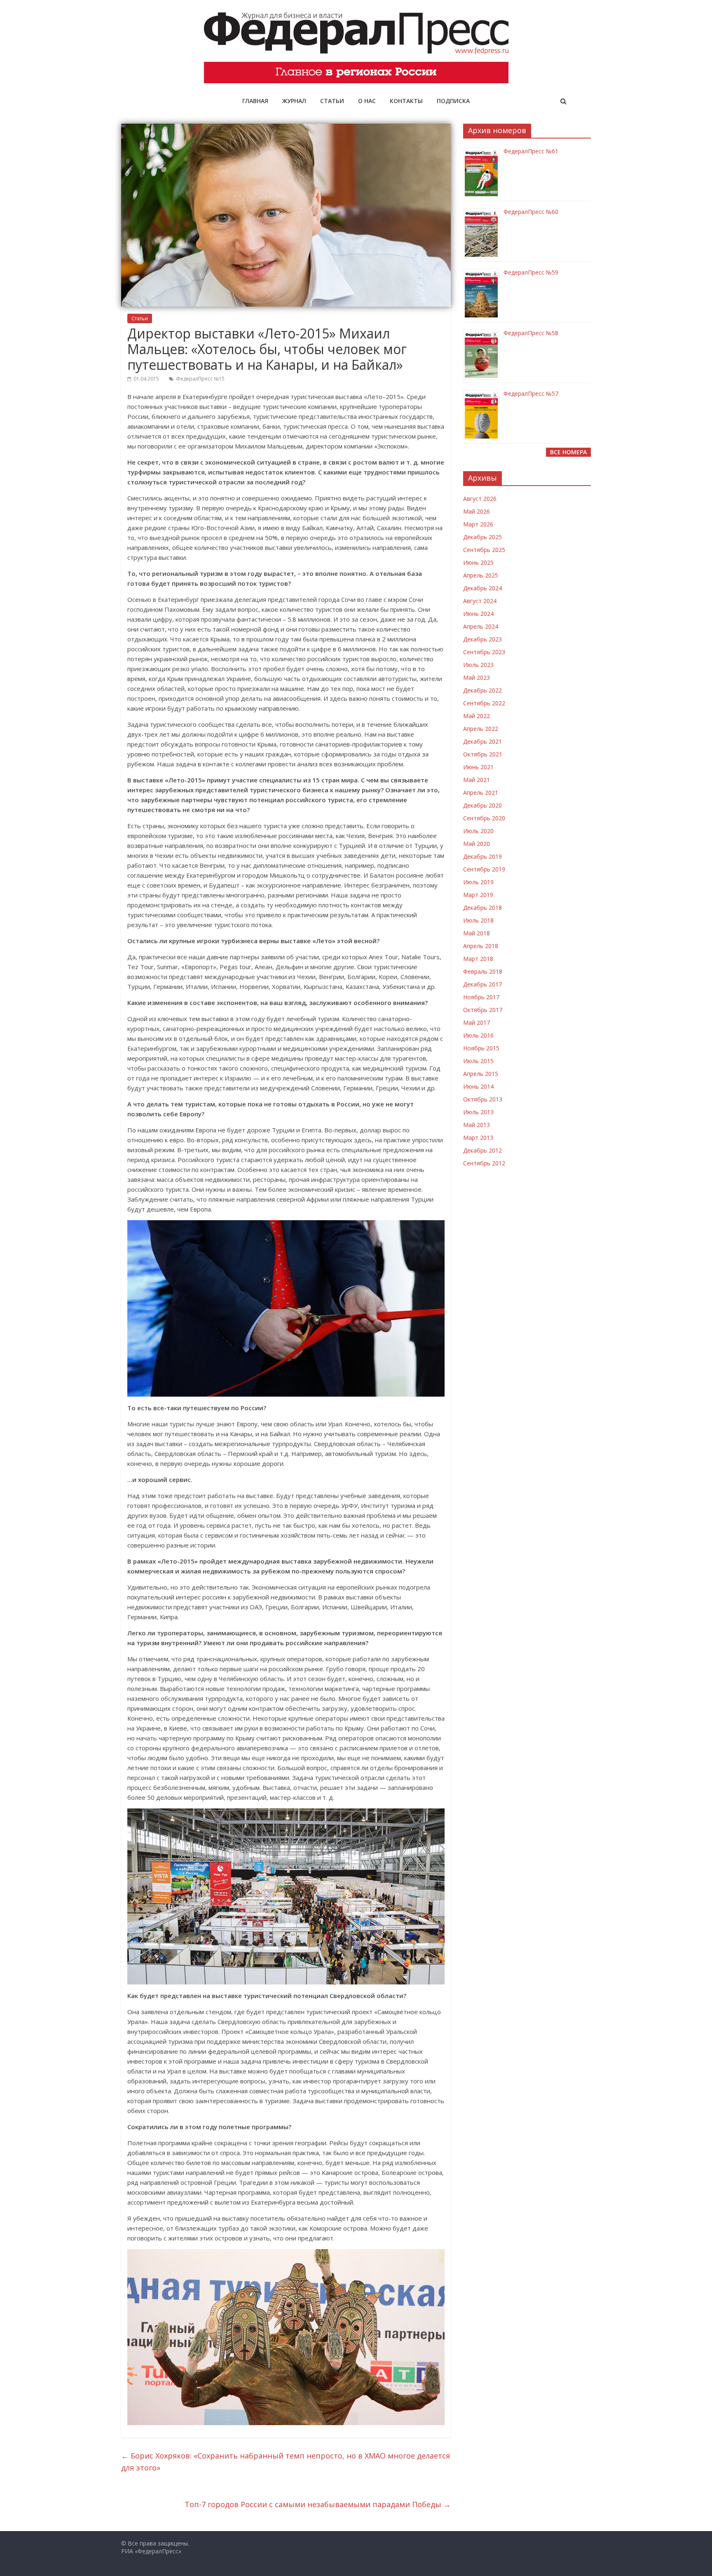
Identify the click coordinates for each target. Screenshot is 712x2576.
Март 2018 (478, 959)
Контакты (406, 101)
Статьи (332, 101)
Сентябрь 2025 (484, 550)
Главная (255, 101)
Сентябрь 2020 (484, 818)
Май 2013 (477, 1125)
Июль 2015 (478, 1061)
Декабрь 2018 (482, 908)
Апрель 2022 (481, 729)
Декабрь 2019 (482, 856)
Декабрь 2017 (482, 984)
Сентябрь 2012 (484, 1163)
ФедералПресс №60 (531, 212)
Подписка (453, 101)
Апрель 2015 (481, 1074)
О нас (367, 101)
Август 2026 (480, 499)
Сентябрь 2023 (484, 652)
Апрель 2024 (481, 626)
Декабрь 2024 (482, 588)
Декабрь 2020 (482, 805)
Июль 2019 (478, 882)
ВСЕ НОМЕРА (568, 452)
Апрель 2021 (481, 793)
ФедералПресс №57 (531, 393)
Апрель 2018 (481, 946)
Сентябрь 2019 (484, 869)
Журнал (294, 101)
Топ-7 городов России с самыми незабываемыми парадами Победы (318, 2504)
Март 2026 (478, 524)
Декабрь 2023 (482, 639)
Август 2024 (480, 601)
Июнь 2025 (478, 562)
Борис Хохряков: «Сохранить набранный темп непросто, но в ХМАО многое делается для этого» (286, 2462)
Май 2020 (477, 844)
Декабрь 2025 (482, 537)
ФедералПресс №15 (200, 379)
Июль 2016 (478, 1035)
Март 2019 (478, 895)
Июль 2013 (478, 1112)
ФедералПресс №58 (531, 333)
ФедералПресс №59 (531, 272)
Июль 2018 (478, 920)
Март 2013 (478, 1138)
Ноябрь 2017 (481, 997)
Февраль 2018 (483, 971)
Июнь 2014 (478, 1086)
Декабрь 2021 (482, 741)
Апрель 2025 (481, 575)
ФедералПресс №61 (531, 151)
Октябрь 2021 (483, 754)
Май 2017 (477, 1023)
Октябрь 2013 (483, 1099)
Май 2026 (477, 511)
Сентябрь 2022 (484, 703)
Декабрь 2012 (482, 1150)
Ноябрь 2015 (481, 1048)
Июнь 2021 (478, 767)
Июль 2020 (478, 831)
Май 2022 (477, 716)
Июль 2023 (478, 665)
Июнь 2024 (478, 614)
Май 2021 (477, 780)
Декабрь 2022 (482, 690)
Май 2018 (477, 933)
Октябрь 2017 (483, 1010)
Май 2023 (477, 677)
